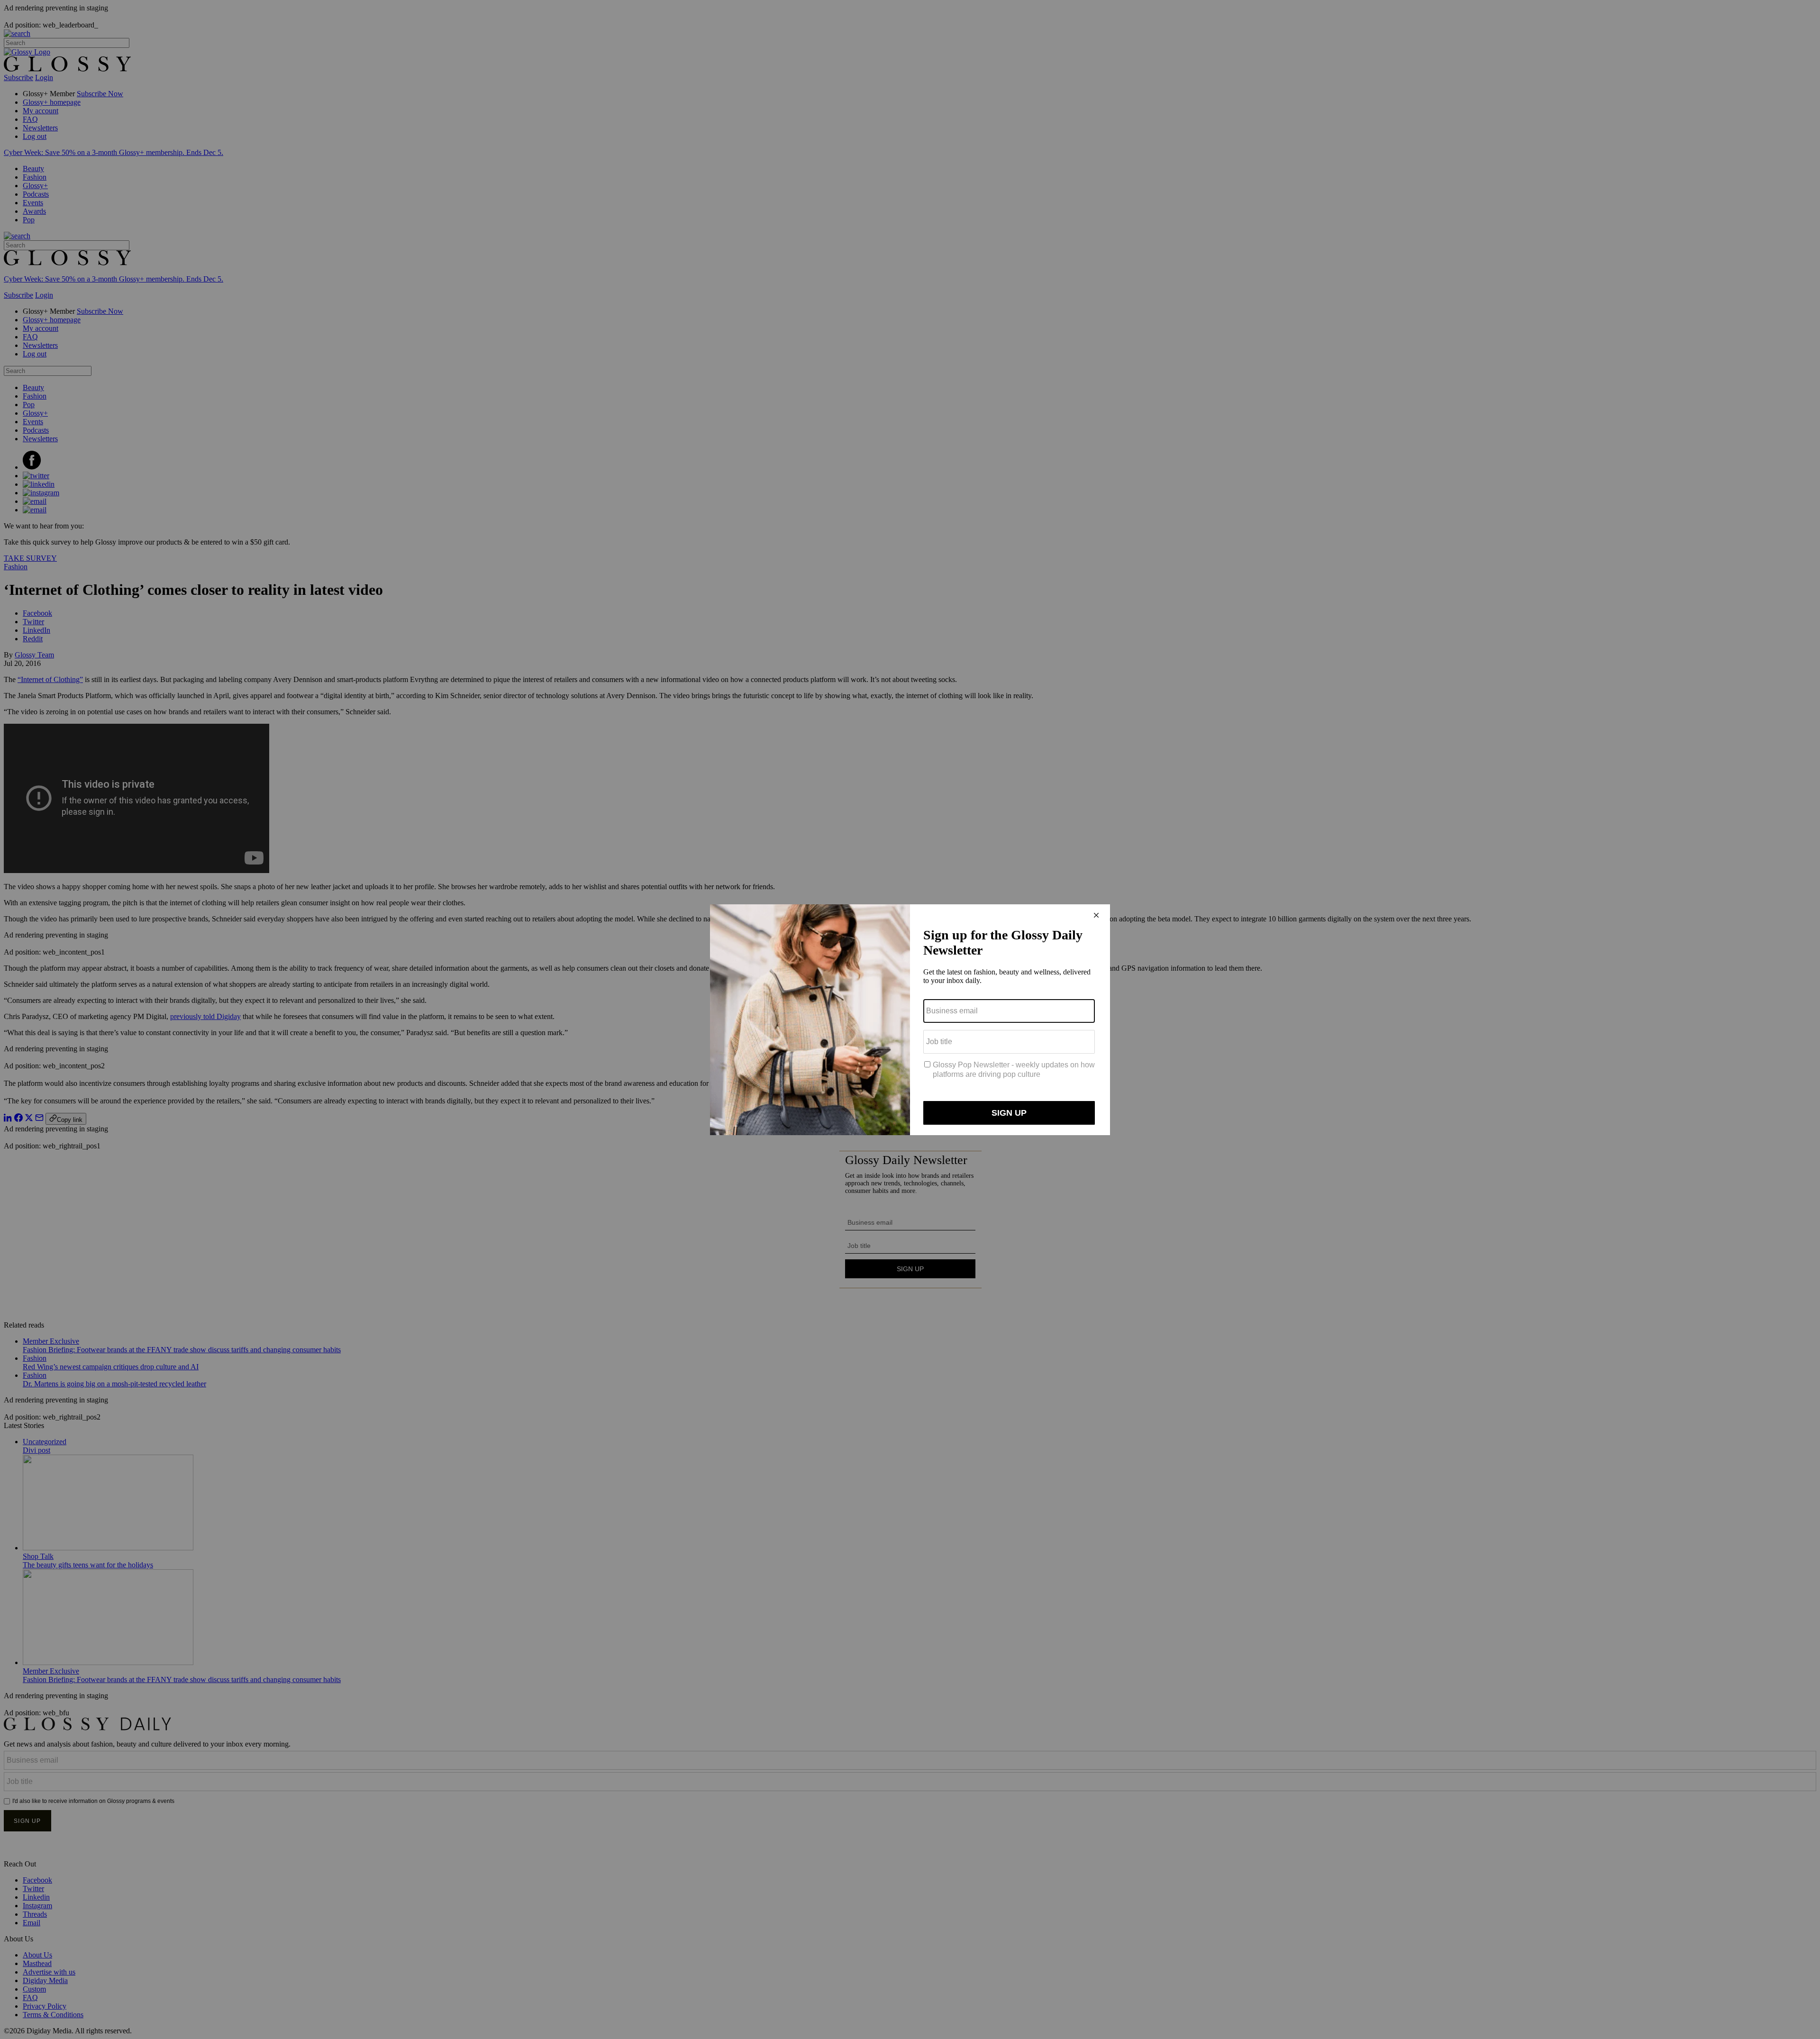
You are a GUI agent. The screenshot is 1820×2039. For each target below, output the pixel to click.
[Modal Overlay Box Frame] (910, 1020)
